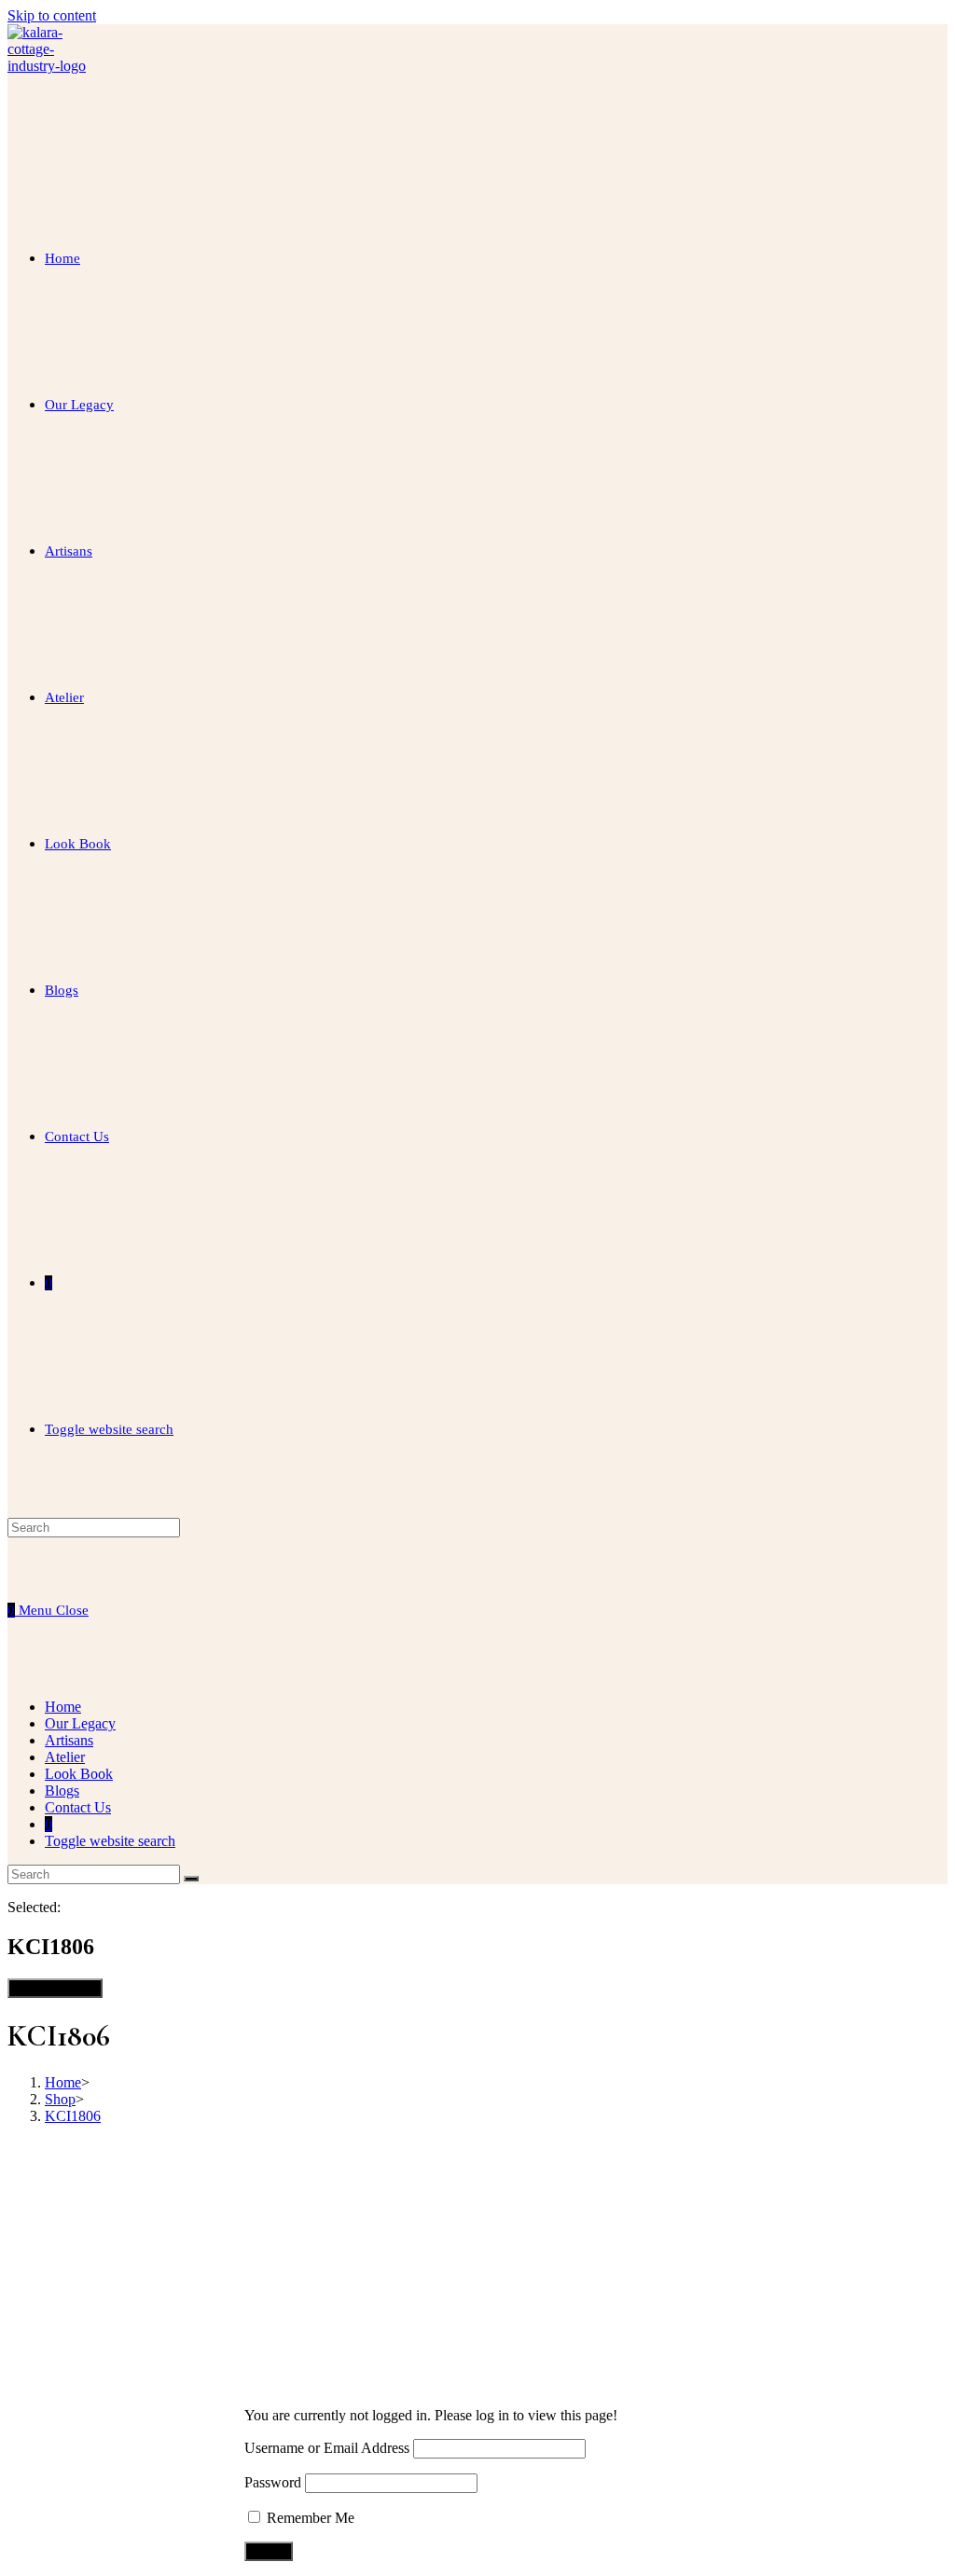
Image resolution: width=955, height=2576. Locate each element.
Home (63, 1707)
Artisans (69, 1740)
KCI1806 (73, 2116)
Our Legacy (80, 1723)
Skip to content (52, 15)
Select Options (55, 1988)
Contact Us (78, 1807)
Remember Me (309, 2518)
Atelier (65, 1757)
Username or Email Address (327, 2448)
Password (273, 2482)
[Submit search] (191, 1879)
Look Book (79, 1774)
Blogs (62, 1791)
